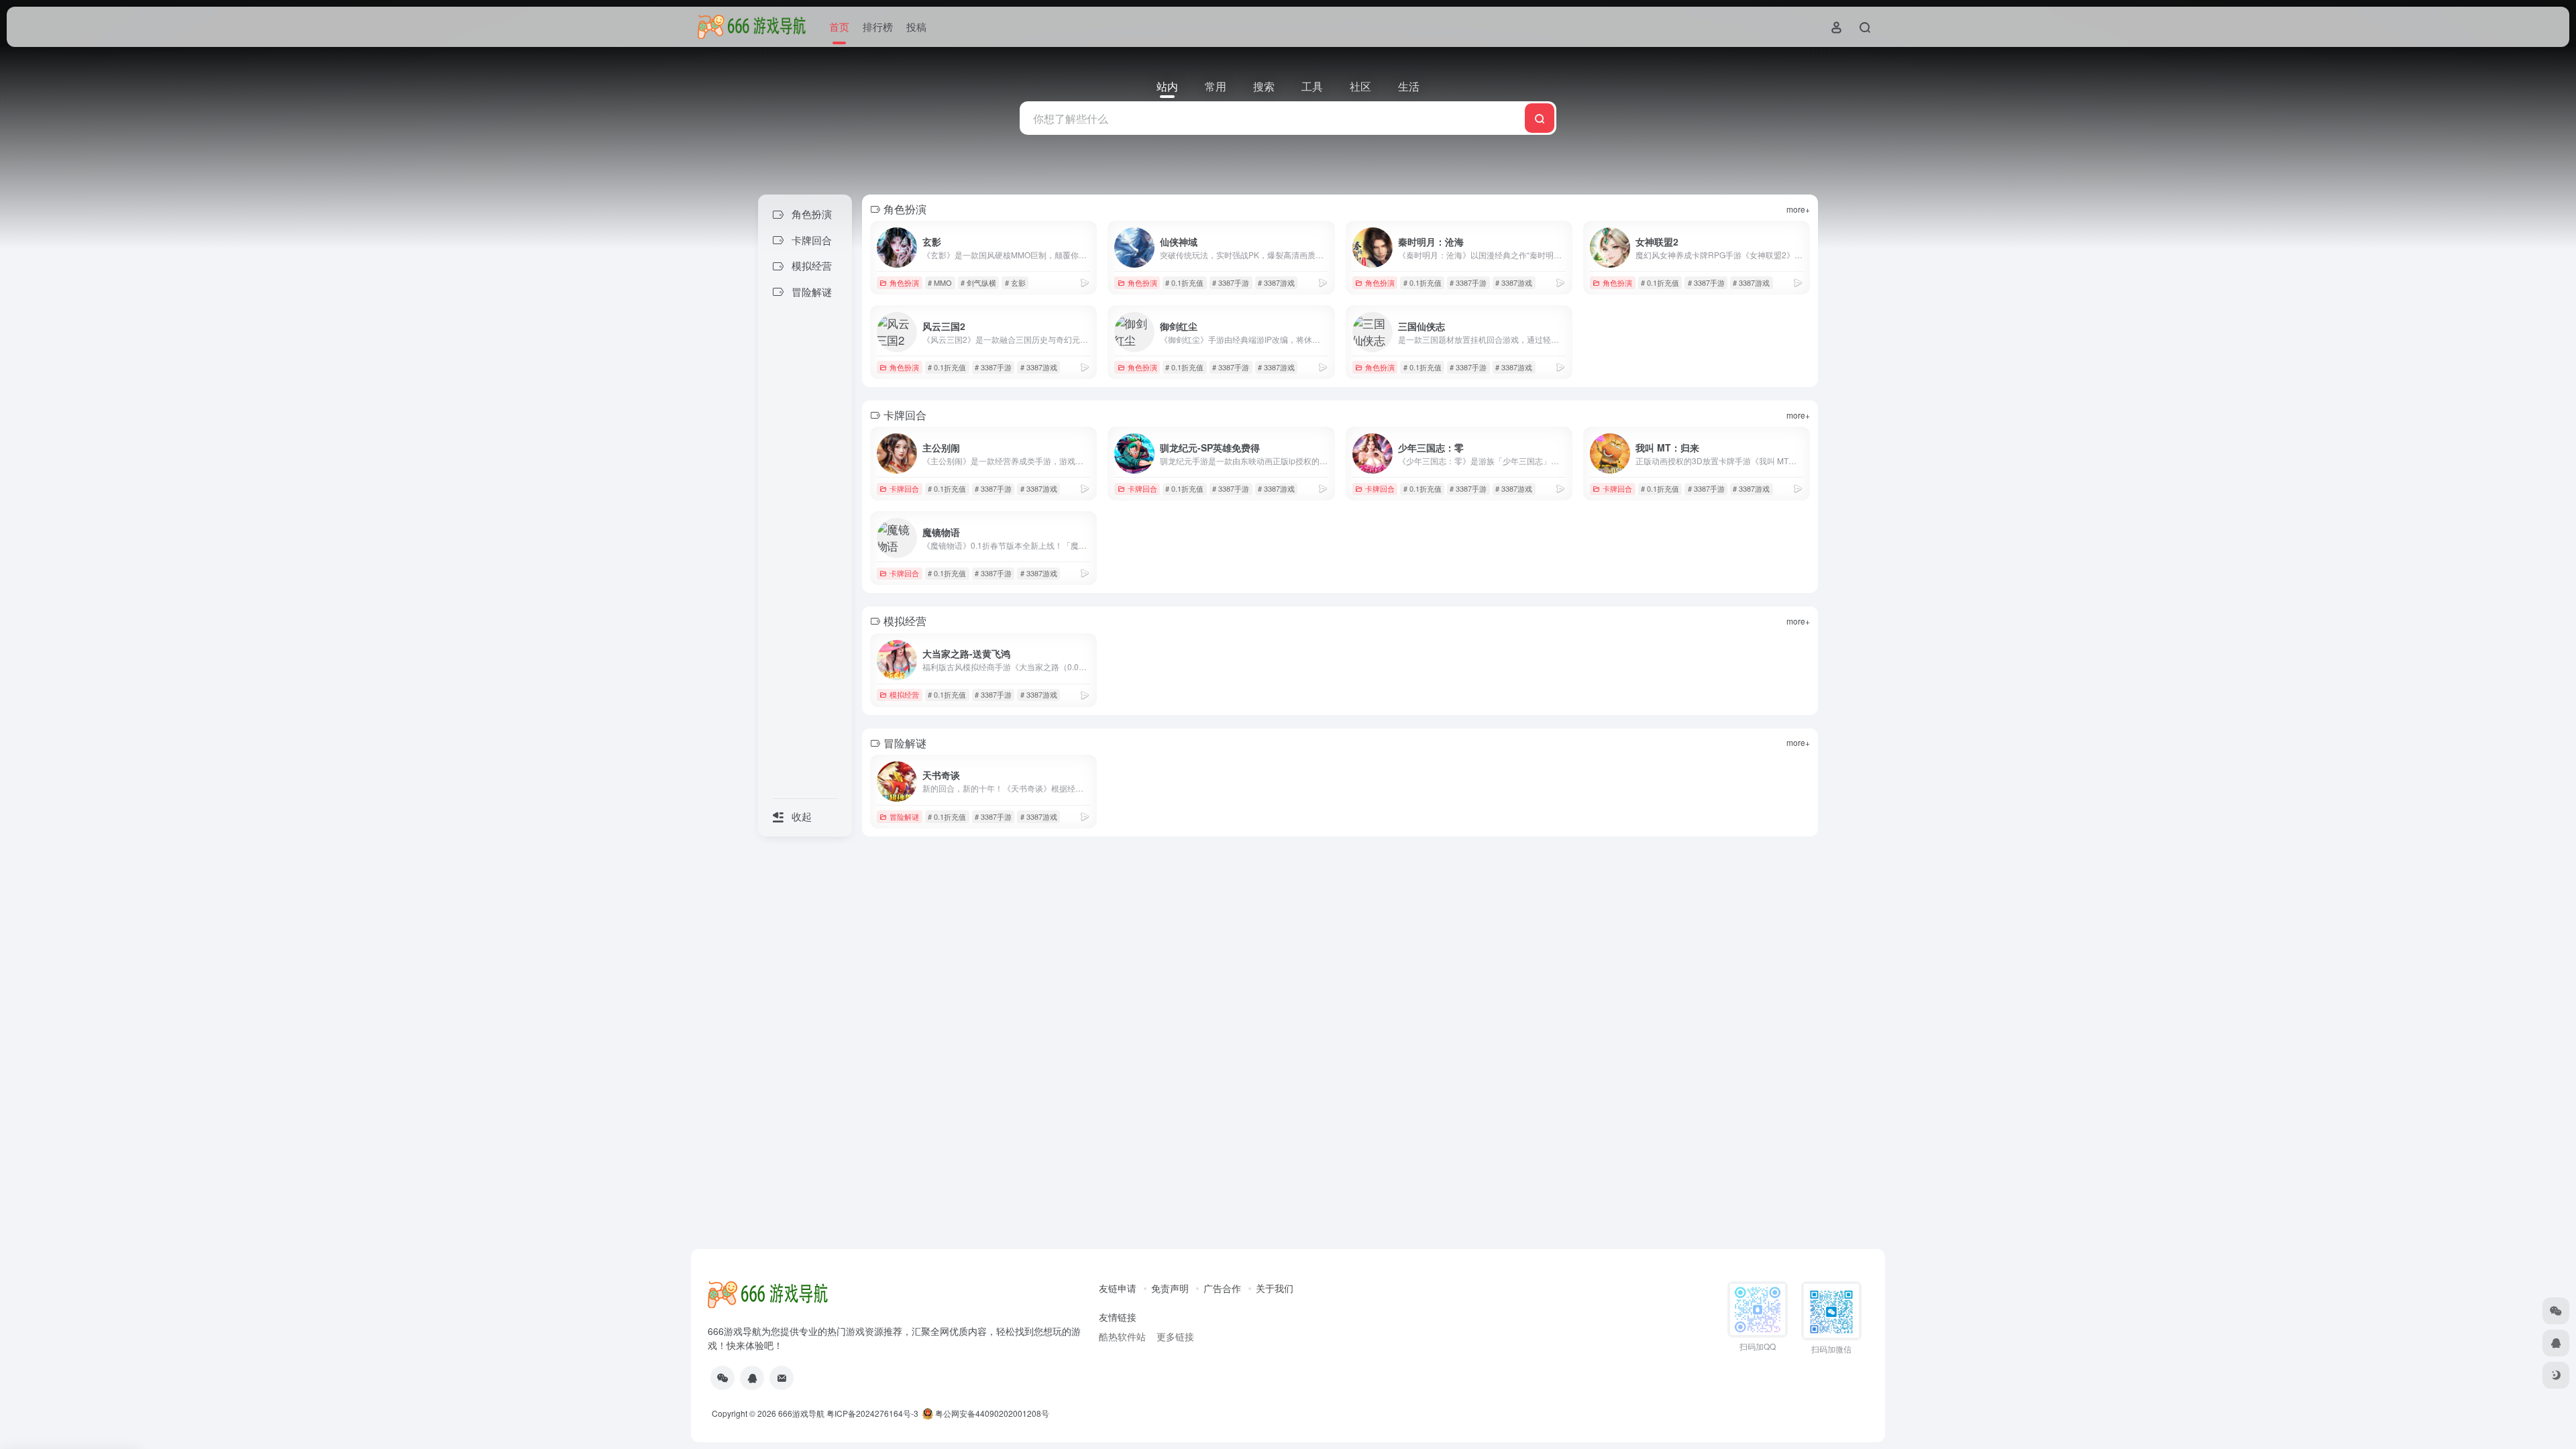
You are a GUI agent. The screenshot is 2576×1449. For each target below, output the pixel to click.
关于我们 (1275, 1288)
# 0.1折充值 (1184, 282)
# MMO (940, 282)
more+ (1798, 209)
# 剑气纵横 (978, 282)
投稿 (916, 26)
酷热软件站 (1122, 1336)
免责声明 (1170, 1288)
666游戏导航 (801, 1413)
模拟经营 (904, 694)
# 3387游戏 (1276, 282)
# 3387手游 (1231, 282)
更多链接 (1175, 1336)
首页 (839, 26)
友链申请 (1118, 1288)
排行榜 (878, 26)
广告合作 (1222, 1288)
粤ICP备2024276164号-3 (872, 1413)
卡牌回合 (904, 488)
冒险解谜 (904, 816)
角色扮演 (904, 282)
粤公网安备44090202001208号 (991, 1413)
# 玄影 (1015, 282)
